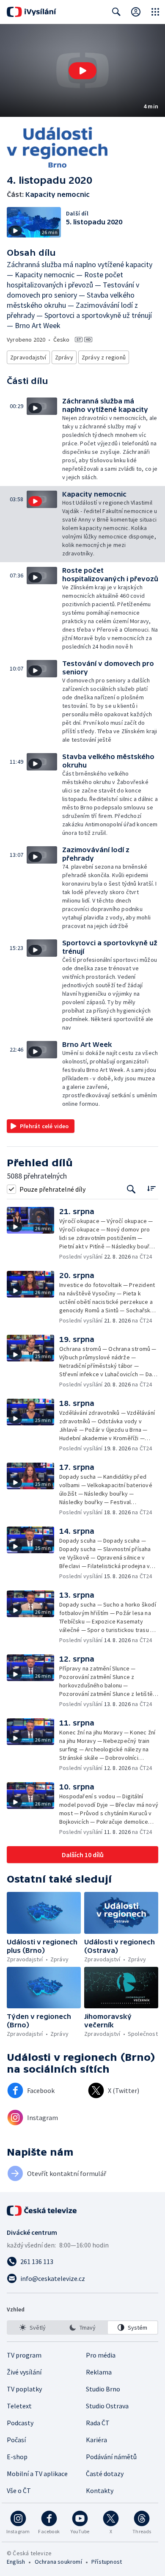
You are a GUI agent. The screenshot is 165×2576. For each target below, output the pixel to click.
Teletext (19, 2406)
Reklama (99, 2372)
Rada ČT (98, 2423)
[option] (32, 2328)
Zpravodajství (28, 357)
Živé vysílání (24, 2372)
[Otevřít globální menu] (155, 12)
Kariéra (96, 2440)
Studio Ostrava (107, 2406)
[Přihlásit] (136, 12)
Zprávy (64, 357)
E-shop (17, 2457)
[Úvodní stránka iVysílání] (32, 12)
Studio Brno (103, 2389)
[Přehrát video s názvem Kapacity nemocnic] (82, 71)
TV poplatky (24, 2389)
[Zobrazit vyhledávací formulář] (116, 12)
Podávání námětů (111, 2457)
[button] (82, 70)
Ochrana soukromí (58, 2562)
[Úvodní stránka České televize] (42, 2211)
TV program (24, 2355)
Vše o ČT (19, 2490)
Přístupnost (107, 2562)
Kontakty (100, 2490)
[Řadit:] (151, 1188)
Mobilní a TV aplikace (37, 2474)
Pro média (101, 2355)
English (16, 2562)
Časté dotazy (105, 2474)
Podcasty (20, 2423)
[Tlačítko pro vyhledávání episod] (131, 1189)
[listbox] (82, 2328)
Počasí (16, 2440)
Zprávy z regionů (104, 357)
